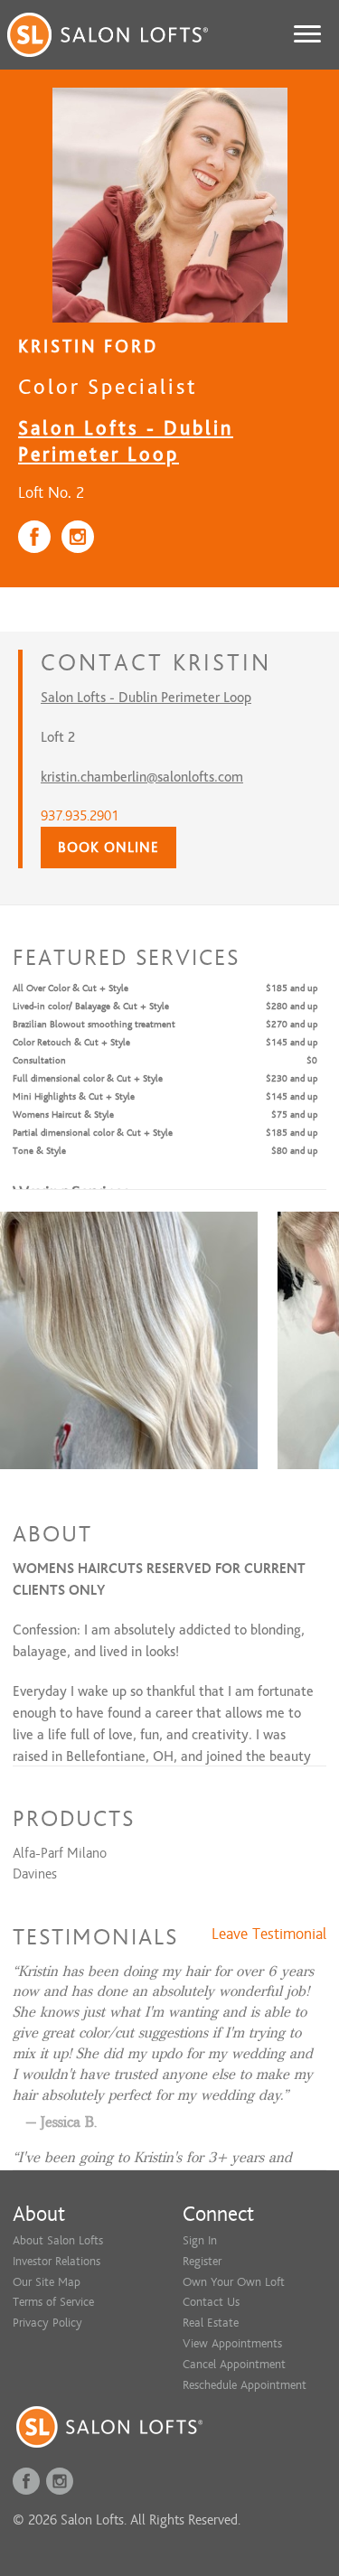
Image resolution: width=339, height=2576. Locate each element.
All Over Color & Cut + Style (71, 988)
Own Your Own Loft (234, 2282)
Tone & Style (39, 1151)
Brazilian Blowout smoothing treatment (94, 1024)
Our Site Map (47, 2282)
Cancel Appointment (234, 2364)
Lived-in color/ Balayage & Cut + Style (91, 1006)
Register (202, 2261)
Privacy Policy (47, 2323)
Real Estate (211, 2323)
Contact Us (211, 2302)
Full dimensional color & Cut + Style (88, 1078)
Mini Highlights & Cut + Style (74, 1096)
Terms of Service (53, 2302)
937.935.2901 (80, 816)
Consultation (39, 1060)
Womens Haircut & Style (63, 1115)
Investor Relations (56, 2261)
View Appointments (232, 2343)
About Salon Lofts (58, 2240)
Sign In (200, 2240)
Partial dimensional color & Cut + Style (93, 1133)
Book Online (108, 848)
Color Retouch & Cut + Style (71, 1042)
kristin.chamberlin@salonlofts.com (142, 777)
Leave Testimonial (269, 1934)
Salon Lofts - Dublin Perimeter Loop (146, 698)
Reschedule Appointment (245, 2385)
